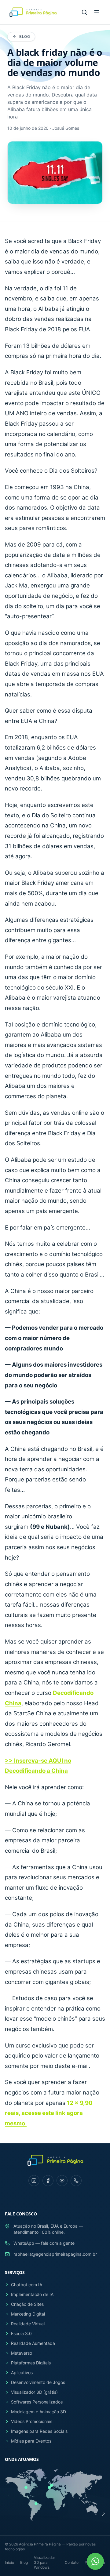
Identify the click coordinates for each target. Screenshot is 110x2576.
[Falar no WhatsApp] (95, 2561)
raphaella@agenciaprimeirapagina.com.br (55, 2254)
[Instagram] (34, 2181)
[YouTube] (62, 2181)
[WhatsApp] (76, 2181)
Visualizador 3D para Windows (44, 2562)
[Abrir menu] (97, 12)
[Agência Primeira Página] (32, 12)
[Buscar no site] (84, 12)
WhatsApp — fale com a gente (44, 2243)
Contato (72, 2562)
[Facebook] (48, 2181)
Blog (25, 36)
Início (9, 2562)
